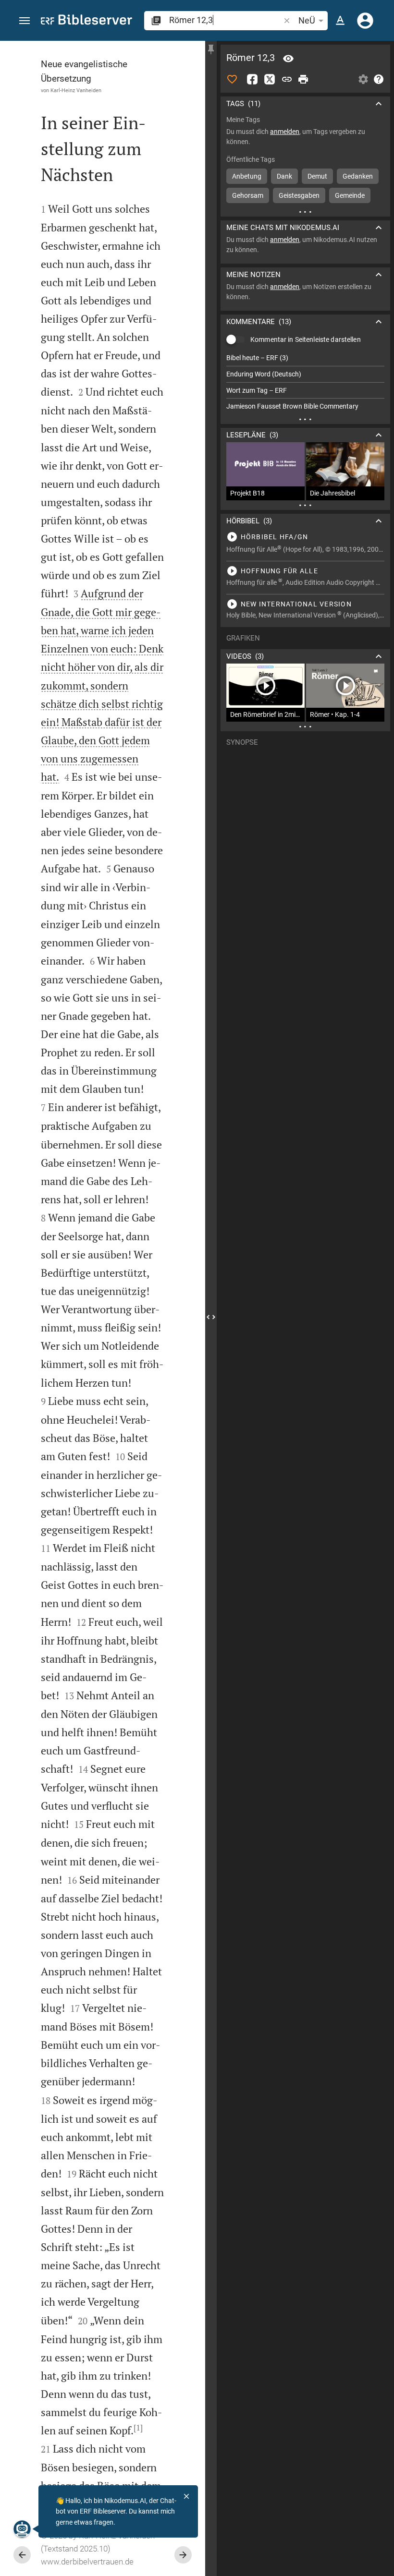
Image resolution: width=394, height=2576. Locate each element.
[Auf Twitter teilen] (270, 79)
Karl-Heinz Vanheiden (76, 90)
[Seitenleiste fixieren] (211, 49)
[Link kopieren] (287, 79)
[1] (138, 2428)
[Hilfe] (379, 79)
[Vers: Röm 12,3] (288, 59)
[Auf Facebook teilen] (252, 79)
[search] (225, 20)
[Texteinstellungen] (340, 21)
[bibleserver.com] (86, 21)
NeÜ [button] (307, 20)
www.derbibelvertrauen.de (87, 2562)
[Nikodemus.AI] (22, 2529)
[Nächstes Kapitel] (183, 2555)
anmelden (285, 132)
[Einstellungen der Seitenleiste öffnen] (363, 79)
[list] (305, 382)
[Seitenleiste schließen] (211, 1317)
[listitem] (305, 358)
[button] (25, 21)
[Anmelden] (365, 21)
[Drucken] (303, 79)
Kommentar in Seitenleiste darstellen (306, 339)
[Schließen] (186, 2496)
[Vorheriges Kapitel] (22, 2555)
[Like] (232, 79)
